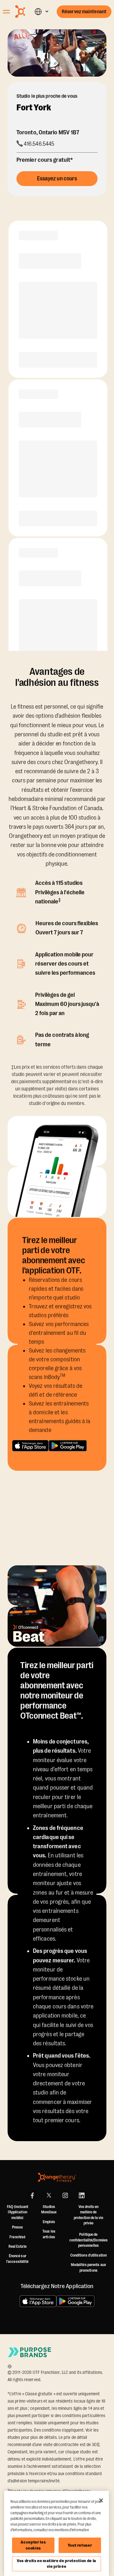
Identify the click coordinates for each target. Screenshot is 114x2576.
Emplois (49, 2222)
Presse (18, 2227)
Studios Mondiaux (49, 2210)
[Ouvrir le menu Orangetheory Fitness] (6, 12)
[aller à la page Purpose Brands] (30, 2352)
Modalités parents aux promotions (89, 2268)
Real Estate (18, 2246)
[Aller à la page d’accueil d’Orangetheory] (25, 12)
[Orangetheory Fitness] (57, 2177)
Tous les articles (49, 2234)
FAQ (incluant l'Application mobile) (18, 2212)
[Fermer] (101, 2500)
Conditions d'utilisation (89, 2255)
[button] (41, 12)
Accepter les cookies (33, 2545)
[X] (49, 2195)
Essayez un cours (57, 178)
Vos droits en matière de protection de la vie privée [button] (89, 2215)
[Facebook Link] (32, 2195)
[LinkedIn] (82, 2195)
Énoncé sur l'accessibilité (18, 2259)
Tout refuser (80, 2545)
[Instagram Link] (65, 2195)
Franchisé (17, 2237)
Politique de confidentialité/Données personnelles (89, 2240)
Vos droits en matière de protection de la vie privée (57, 2564)
